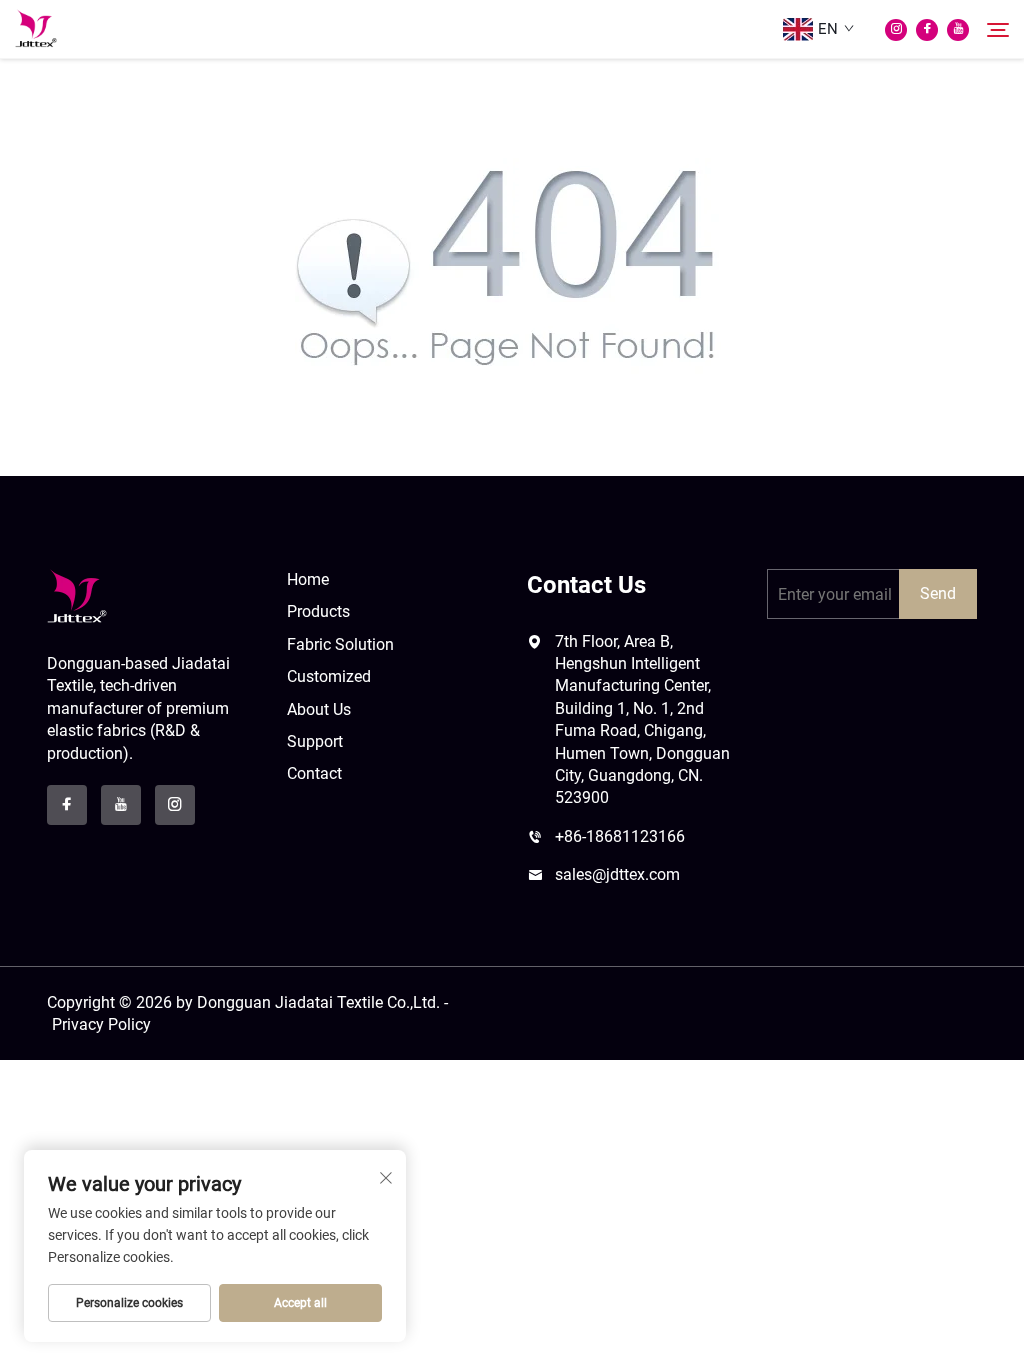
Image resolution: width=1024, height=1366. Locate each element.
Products (318, 611)
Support (315, 741)
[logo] (77, 595)
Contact (314, 773)
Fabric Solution (340, 644)
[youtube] (958, 30)
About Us (319, 709)
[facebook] (927, 30)
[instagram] (896, 30)
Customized (329, 676)
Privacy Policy (101, 1024)
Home (308, 579)
